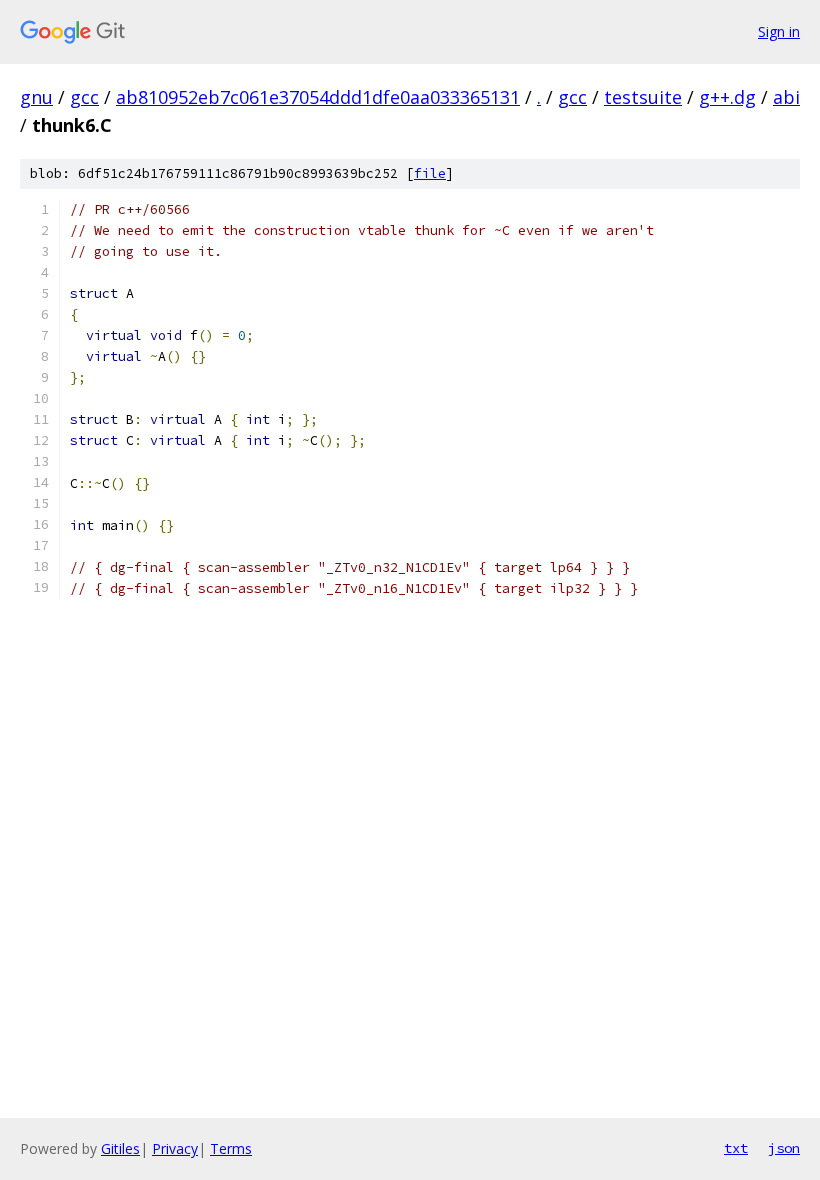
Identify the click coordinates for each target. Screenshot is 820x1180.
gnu (36, 97)
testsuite (643, 97)
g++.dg (727, 97)
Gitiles (120, 1148)
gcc (84, 97)
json (784, 1148)
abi (786, 97)
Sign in (779, 31)
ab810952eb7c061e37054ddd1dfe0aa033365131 (318, 97)
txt (736, 1148)
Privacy (175, 1148)
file (430, 173)
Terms (231, 1148)
